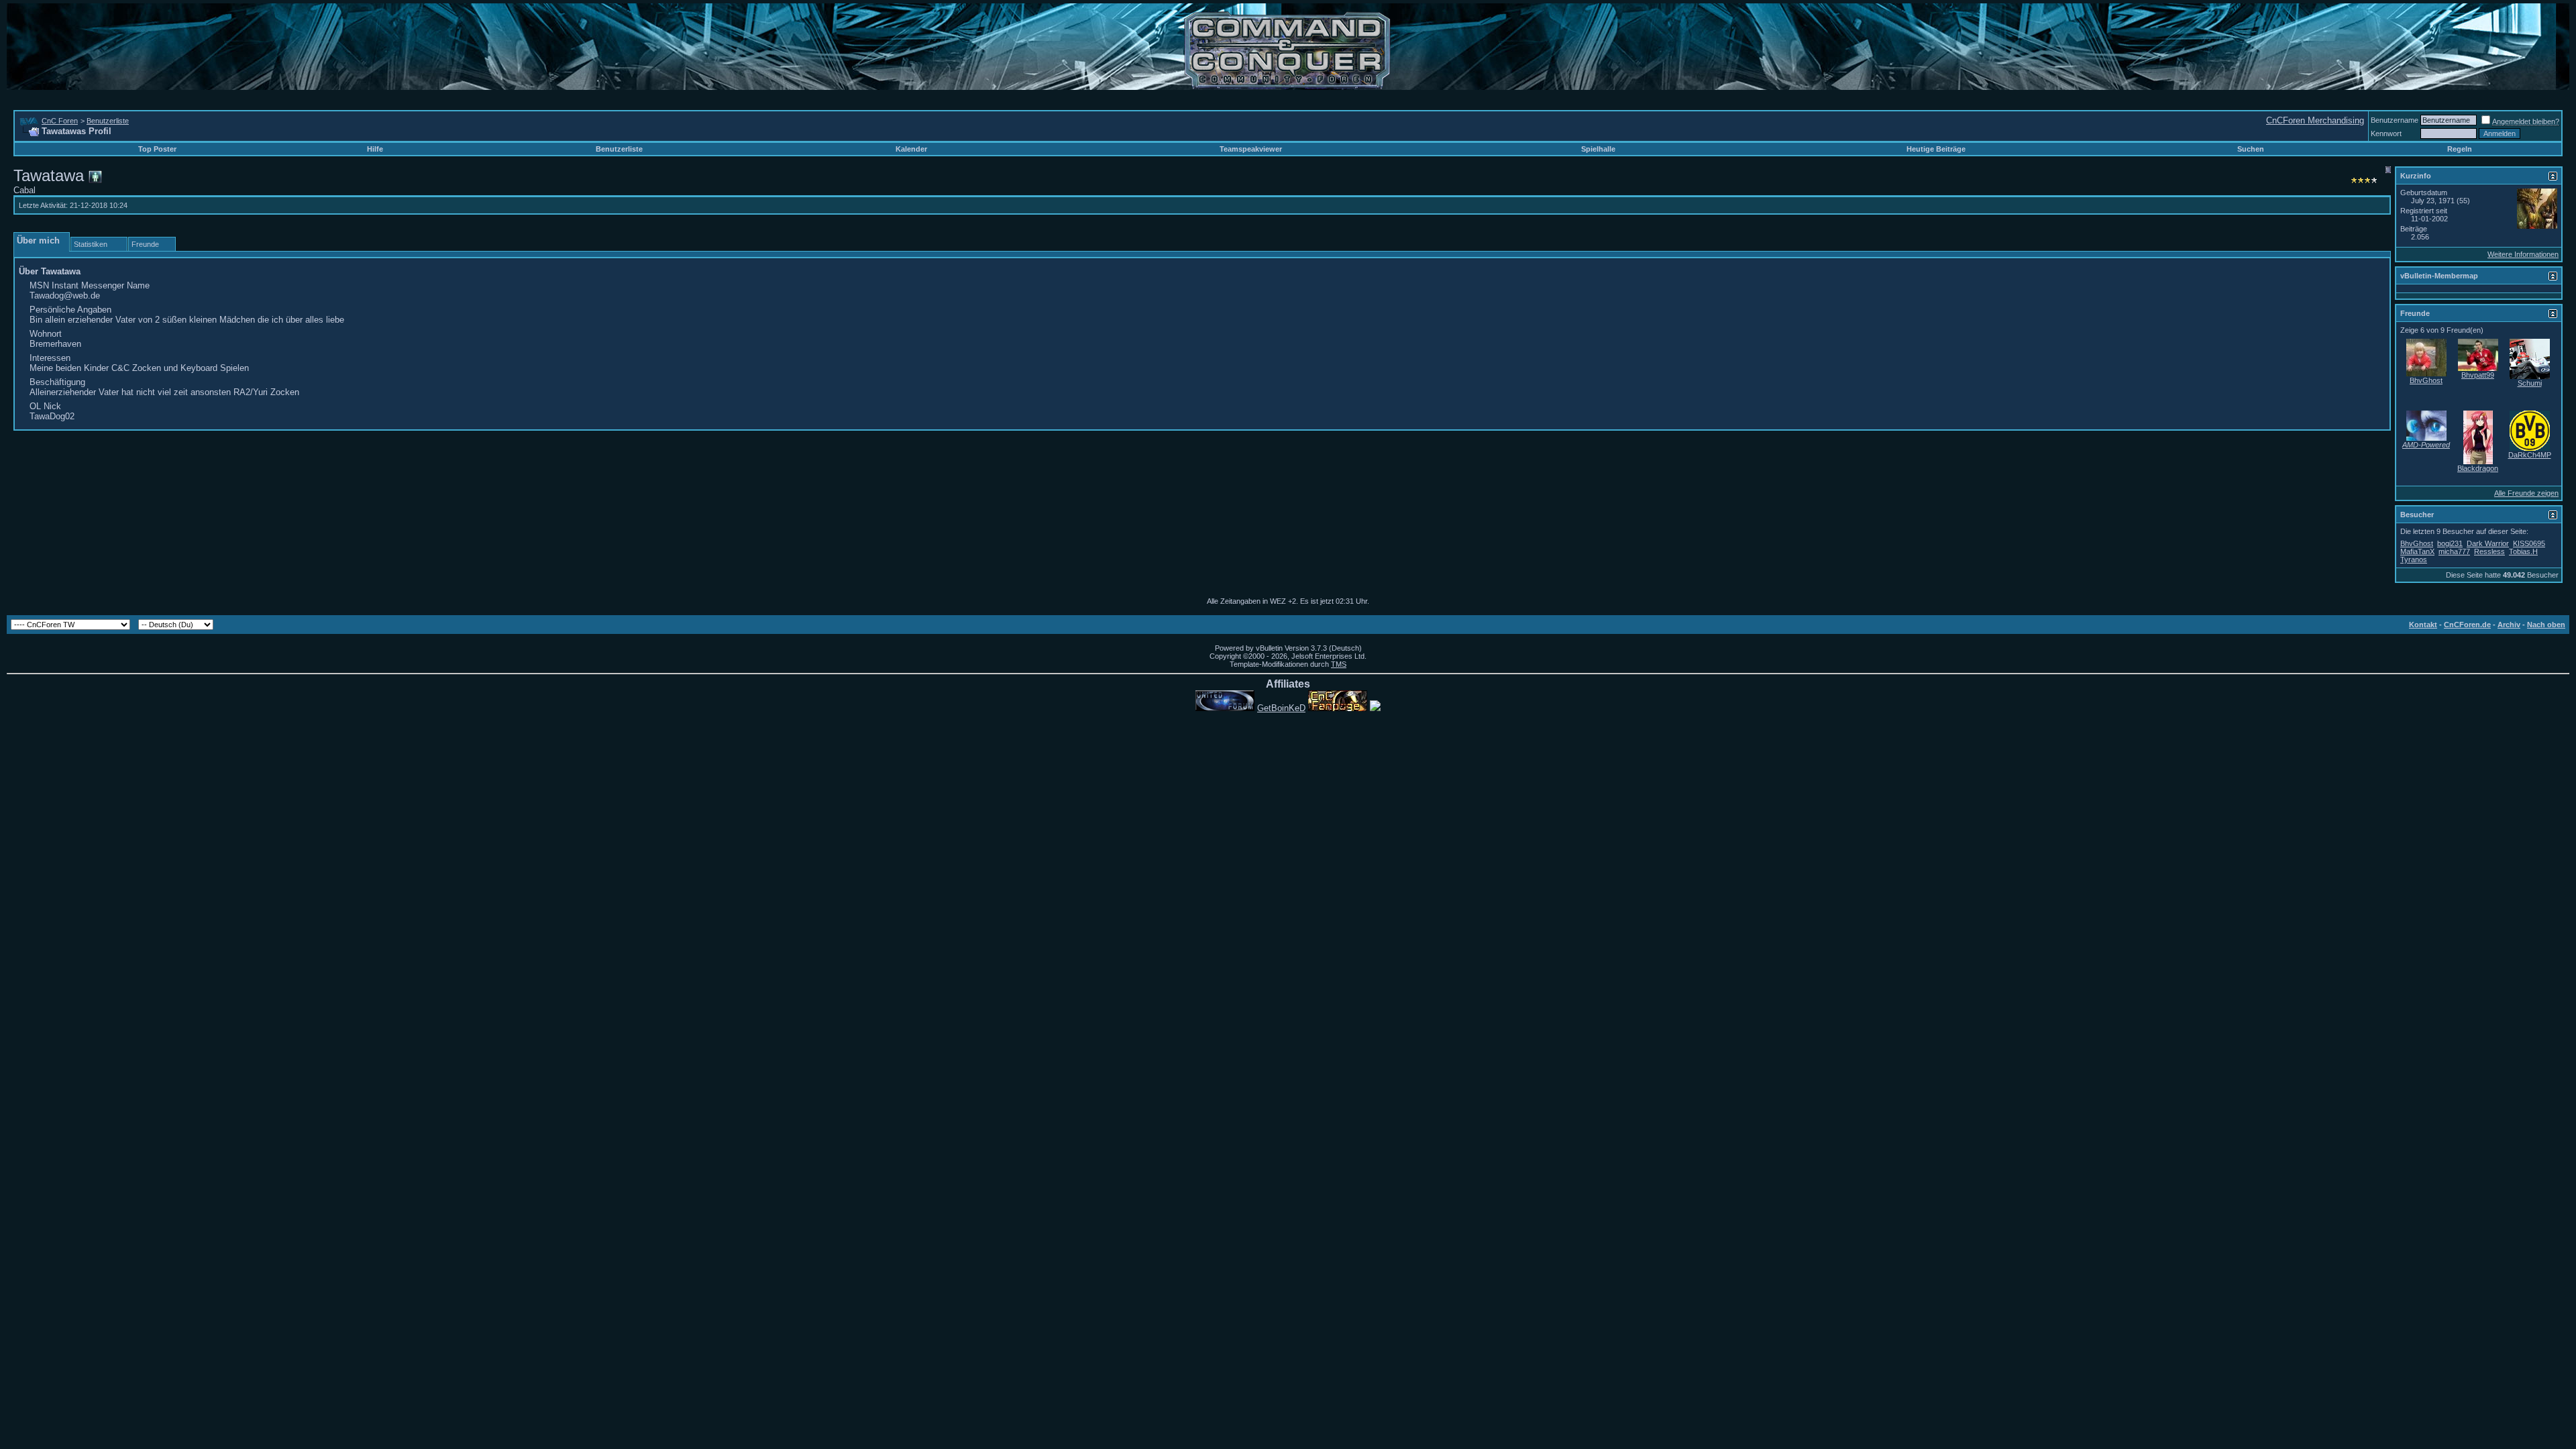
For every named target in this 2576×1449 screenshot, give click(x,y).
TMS (1339, 664)
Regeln (2460, 149)
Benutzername (2395, 120)
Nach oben (2546, 625)
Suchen (2251, 149)
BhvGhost (2426, 380)
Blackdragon (2478, 468)
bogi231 (2450, 543)
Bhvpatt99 (2478, 375)
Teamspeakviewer (1251, 149)
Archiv (2509, 625)
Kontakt (2423, 625)
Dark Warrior (2488, 543)
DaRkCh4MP (2530, 455)
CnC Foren (60, 121)
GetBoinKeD (1281, 708)
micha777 (2454, 551)
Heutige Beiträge (1936, 149)
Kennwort (2386, 133)
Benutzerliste (108, 121)
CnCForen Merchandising (2315, 120)
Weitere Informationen (2523, 254)
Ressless (2489, 551)
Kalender (911, 149)
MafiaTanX (2417, 551)
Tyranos (2414, 559)
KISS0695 (2529, 543)
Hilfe (375, 149)
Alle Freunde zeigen (2526, 493)
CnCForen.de (2467, 625)
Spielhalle (1598, 149)
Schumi (2530, 383)
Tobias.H (2523, 551)
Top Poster (157, 149)
